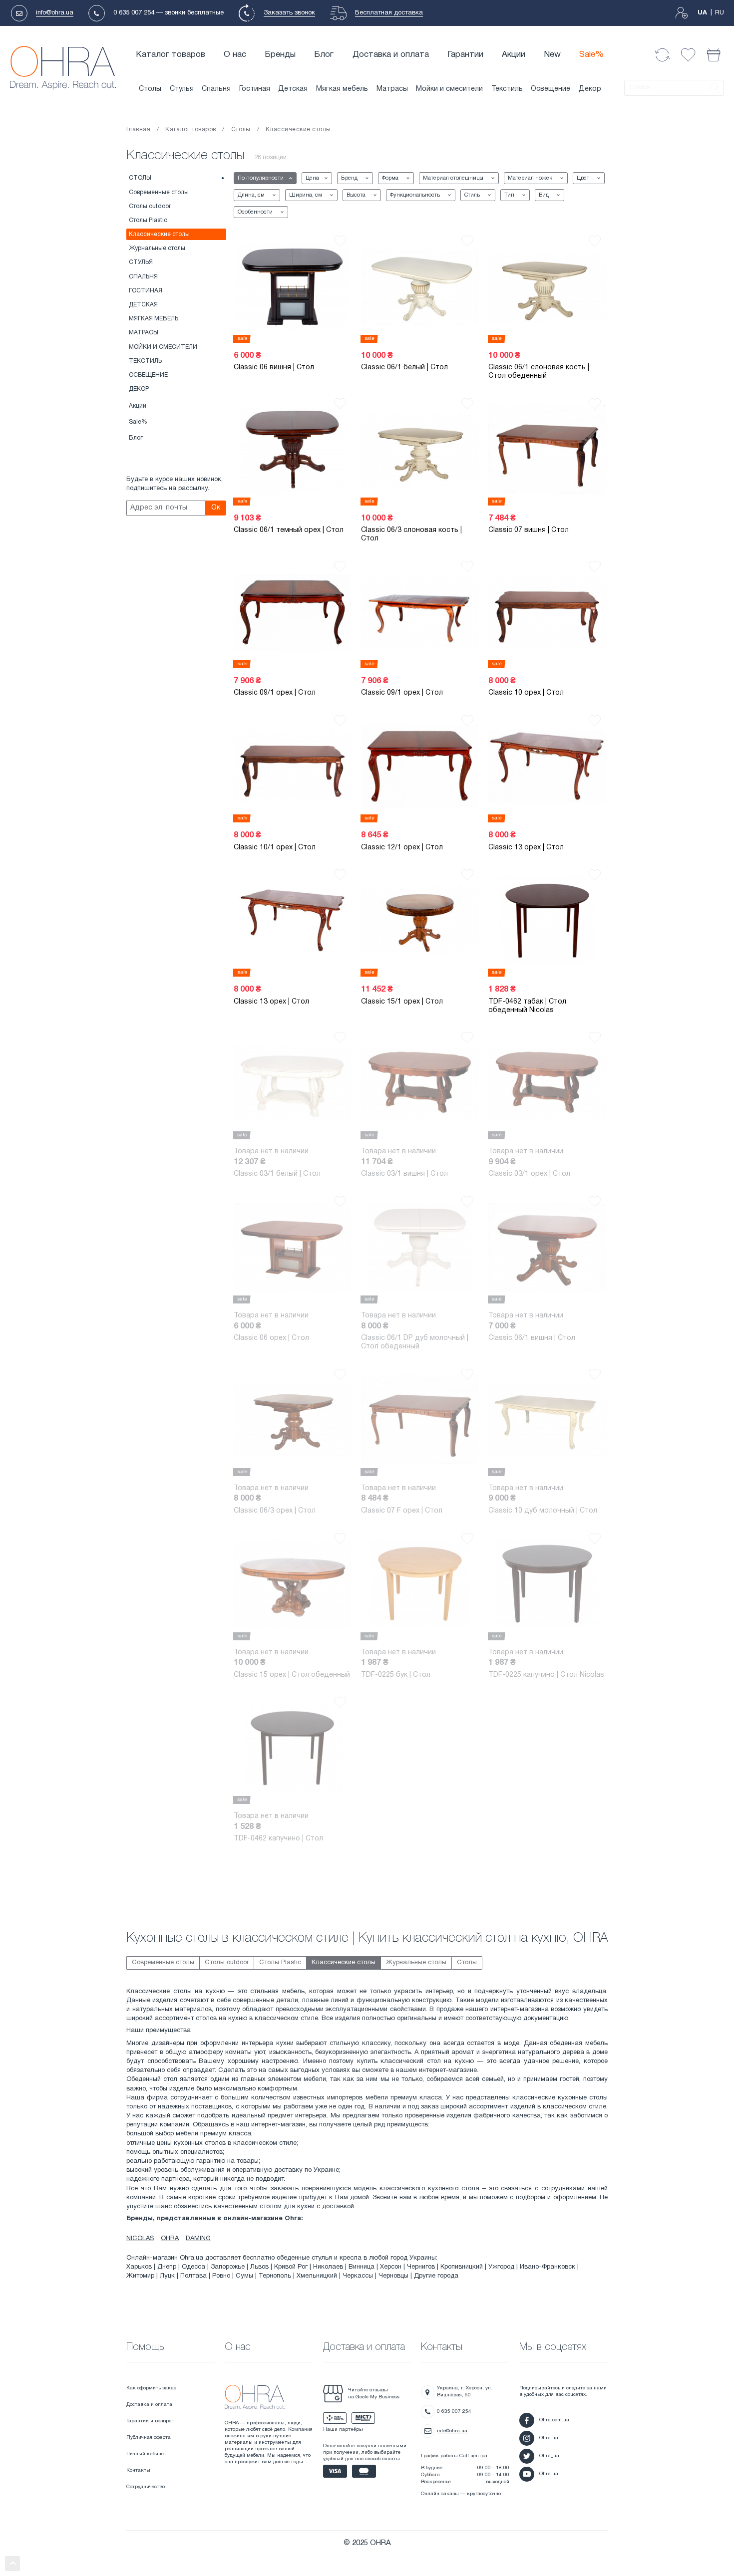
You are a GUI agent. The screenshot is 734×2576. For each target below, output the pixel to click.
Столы (150, 89)
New (552, 55)
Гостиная (255, 89)
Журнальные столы (157, 248)
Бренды (280, 55)
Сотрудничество (146, 2487)
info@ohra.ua (55, 13)
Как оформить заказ (151, 2388)
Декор (590, 89)
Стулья (182, 89)
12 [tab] (219, 657)
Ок (216, 508)
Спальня (216, 89)
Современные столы (159, 192)
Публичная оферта (149, 2438)
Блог (324, 55)
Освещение (550, 89)
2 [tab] (346, 332)
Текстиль (507, 89)
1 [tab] (474, 811)
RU (720, 13)
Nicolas (140, 2239)
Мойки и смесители (449, 89)
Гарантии (465, 55)
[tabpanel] (292, 287)
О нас (235, 55)
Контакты (138, 2470)
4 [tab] (346, 1292)
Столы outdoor (150, 206)
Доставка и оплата (391, 55)
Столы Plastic (148, 220)
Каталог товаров (171, 55)
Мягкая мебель (342, 89)
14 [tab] (346, 811)
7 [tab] (474, 965)
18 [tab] (219, 332)
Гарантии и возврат (150, 2421)
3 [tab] (474, 332)
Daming (198, 2239)
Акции (514, 55)
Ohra (170, 2239)
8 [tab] (219, 1793)
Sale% (592, 55)
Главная (138, 129)
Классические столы (159, 234)
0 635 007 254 (134, 13)
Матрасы (392, 89)
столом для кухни (287, 2207)
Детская (293, 89)
